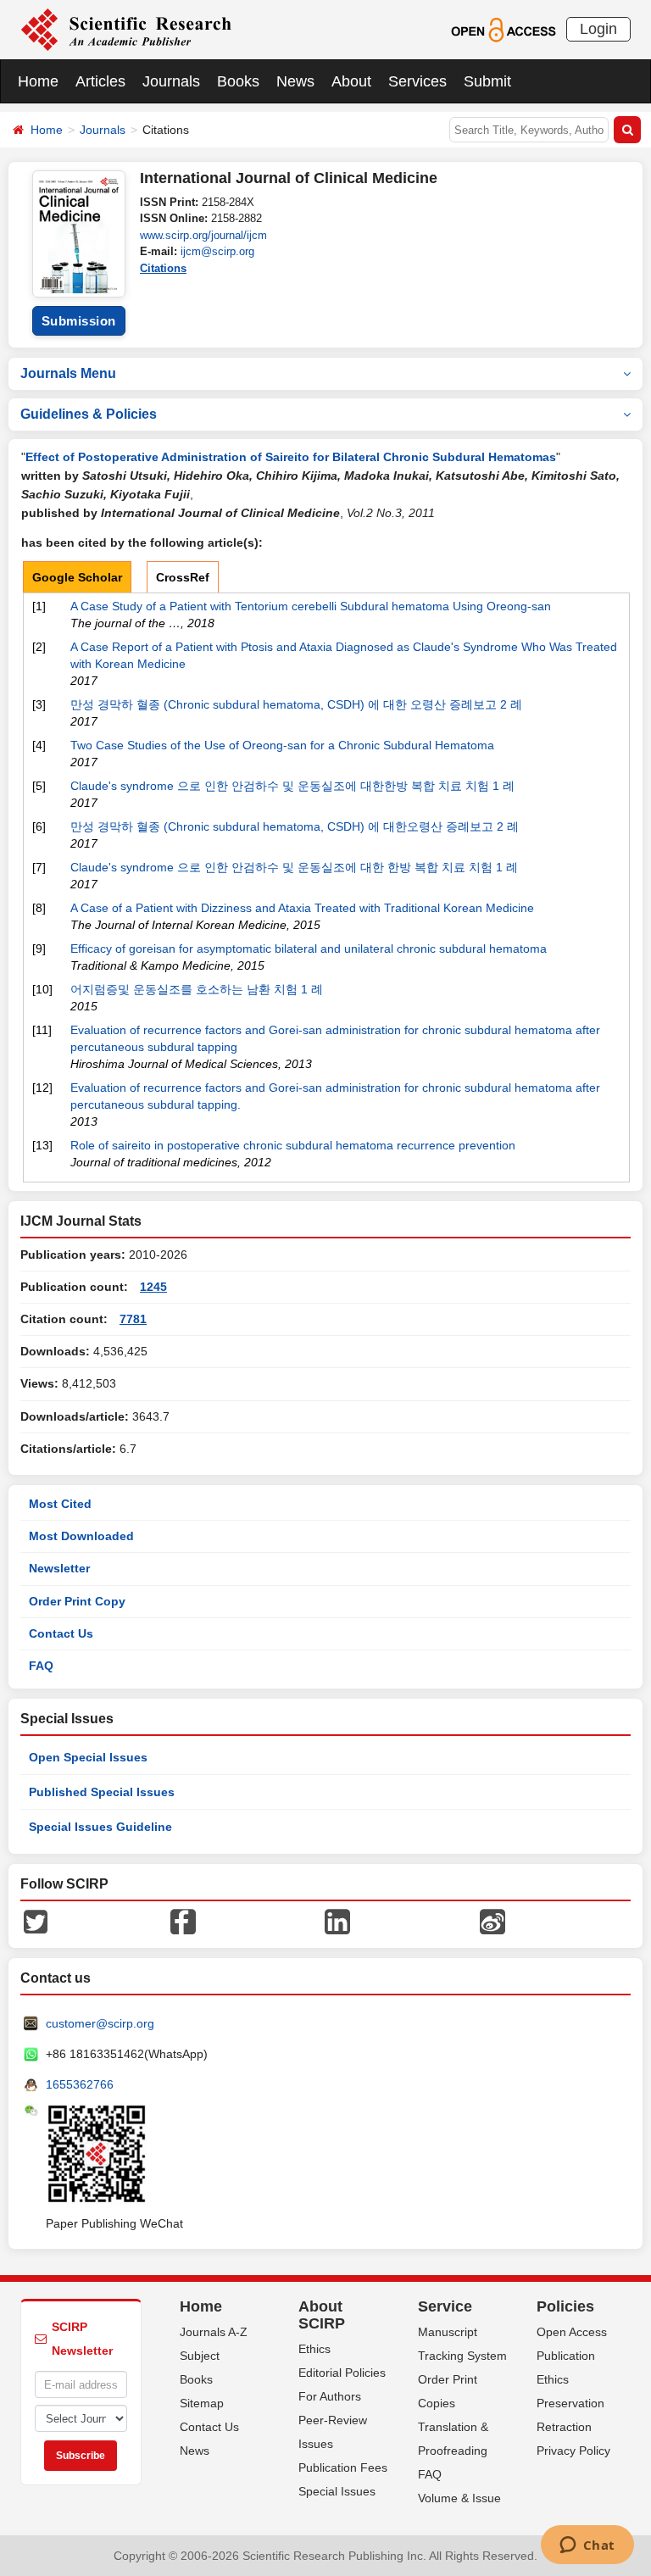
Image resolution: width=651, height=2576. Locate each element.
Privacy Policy (573, 2451)
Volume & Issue (459, 2498)
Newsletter (59, 1568)
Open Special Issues (88, 1757)
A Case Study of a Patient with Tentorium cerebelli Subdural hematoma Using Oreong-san (311, 606)
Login (598, 29)
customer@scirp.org (100, 2023)
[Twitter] (36, 1921)
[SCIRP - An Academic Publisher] (126, 29)
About (351, 81)
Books (238, 81)
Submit (487, 81)
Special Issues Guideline (100, 1827)
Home (38, 81)
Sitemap (202, 2403)
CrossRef (183, 577)
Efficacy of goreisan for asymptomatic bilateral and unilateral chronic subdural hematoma (309, 949)
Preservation (570, 2403)
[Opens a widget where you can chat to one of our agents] (587, 2546)
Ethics (314, 2349)
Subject (200, 2356)
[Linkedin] (337, 1921)
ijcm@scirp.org (217, 251)
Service (445, 2306)
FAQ (41, 1666)
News (295, 81)
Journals (171, 81)
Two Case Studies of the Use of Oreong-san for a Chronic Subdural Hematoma (282, 745)
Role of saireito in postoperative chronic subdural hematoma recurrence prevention (293, 1145)
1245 (153, 1287)
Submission (79, 321)
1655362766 (80, 2084)
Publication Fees (343, 2468)
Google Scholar (77, 577)
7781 (133, 1319)
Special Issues (337, 2491)
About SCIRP (322, 2315)
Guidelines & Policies (89, 414)
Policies (565, 2306)
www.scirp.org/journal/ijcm (203, 235)
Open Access (572, 2332)
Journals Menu (68, 373)
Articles (100, 81)
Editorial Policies (342, 2373)
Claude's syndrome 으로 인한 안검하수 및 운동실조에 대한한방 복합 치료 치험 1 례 (292, 786)
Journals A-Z (214, 2332)
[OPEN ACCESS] (503, 29)
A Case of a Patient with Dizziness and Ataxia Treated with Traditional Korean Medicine (302, 908)
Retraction (564, 2427)
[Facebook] (183, 1921)
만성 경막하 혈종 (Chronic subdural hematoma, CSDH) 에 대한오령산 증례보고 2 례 (295, 826)
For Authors (330, 2396)
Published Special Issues (102, 1792)
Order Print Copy (77, 1601)
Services (417, 81)
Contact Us (61, 1633)
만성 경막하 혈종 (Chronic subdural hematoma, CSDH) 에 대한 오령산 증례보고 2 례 (296, 704)
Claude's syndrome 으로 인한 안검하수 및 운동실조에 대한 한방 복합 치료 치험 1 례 (294, 867)
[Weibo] (492, 1921)
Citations (163, 268)
